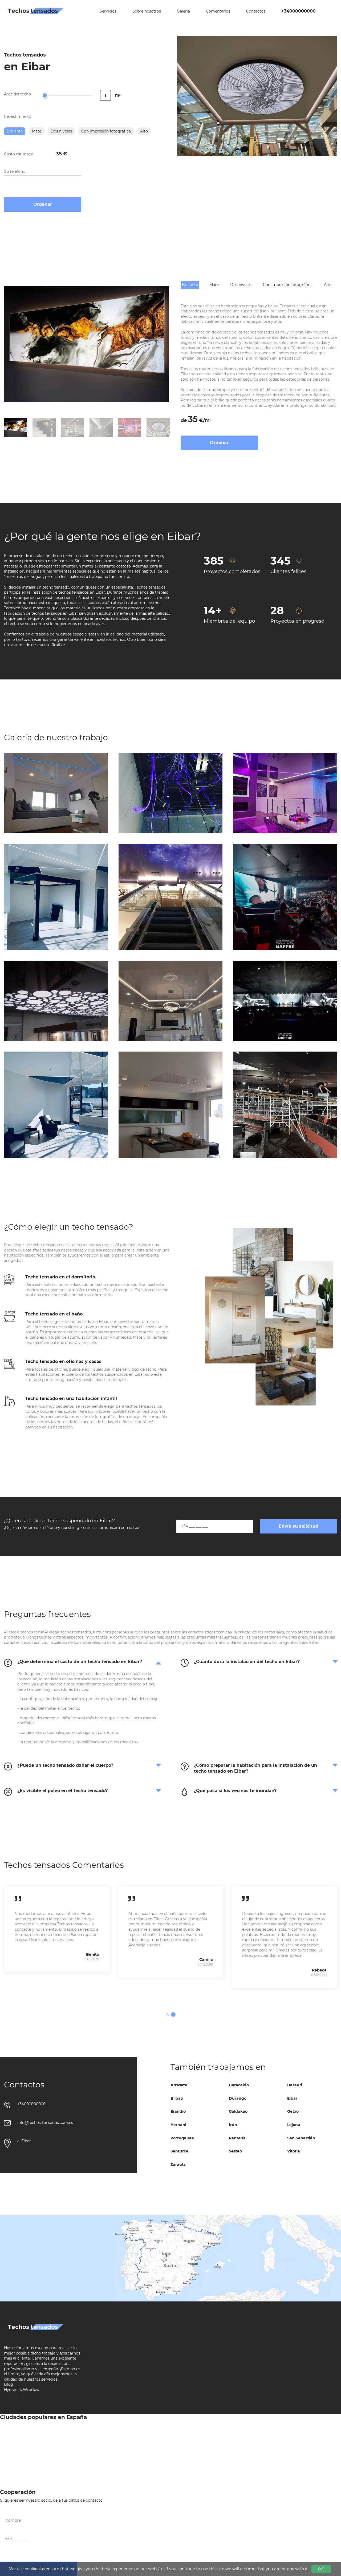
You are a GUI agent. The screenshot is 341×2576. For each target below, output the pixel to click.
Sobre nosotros (147, 11)
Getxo (293, 2111)
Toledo (6, 2476)
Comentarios (218, 11)
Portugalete (182, 2138)
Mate (37, 131)
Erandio (178, 2111)
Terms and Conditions (123, 2486)
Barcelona (9, 2433)
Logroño (110, 2433)
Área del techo (17, 94)
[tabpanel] (57, 1929)
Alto (144, 131)
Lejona (294, 2125)
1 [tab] (168, 2015)
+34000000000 (299, 11)
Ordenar (43, 204)
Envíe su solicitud (299, 1526)
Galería (183, 11)
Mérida (109, 2444)
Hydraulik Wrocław (22, 2390)
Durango (238, 2098)
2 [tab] (173, 2015)
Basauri (295, 2085)
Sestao (235, 2151)
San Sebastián (301, 2138)
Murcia (211, 2444)
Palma (6, 2444)
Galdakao (238, 2111)
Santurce (179, 2151)
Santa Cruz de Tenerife (225, 2454)
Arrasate (179, 2085)
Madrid (211, 2433)
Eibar (292, 2098)
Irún (233, 2125)
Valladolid (214, 2476)
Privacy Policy (218, 2486)
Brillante (15, 131)
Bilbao (177, 2098)
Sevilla (211, 2465)
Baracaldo (239, 2085)
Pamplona (112, 2454)
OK (321, 2569)
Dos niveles (61, 131)
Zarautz (178, 2164)
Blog (9, 2384)
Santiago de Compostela (23, 2465)
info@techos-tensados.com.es (45, 2123)
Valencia (110, 2476)
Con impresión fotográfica (106, 131)
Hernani (178, 2125)
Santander (112, 2465)
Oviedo (7, 2454)
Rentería (237, 2138)
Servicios (108, 11)
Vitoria (294, 2151)
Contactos (256, 11)
